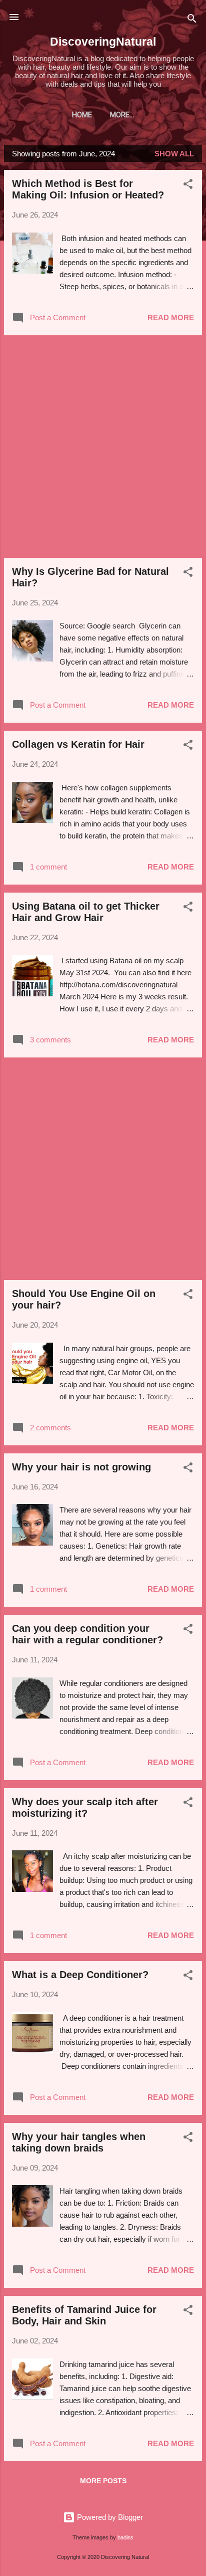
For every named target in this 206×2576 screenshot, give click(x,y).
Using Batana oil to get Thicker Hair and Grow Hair (86, 912)
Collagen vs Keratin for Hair (78, 744)
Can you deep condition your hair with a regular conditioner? (87, 1634)
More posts (103, 2481)
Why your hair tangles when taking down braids (79, 2142)
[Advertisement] (103, 447)
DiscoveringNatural (103, 42)
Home (82, 115)
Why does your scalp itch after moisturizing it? (85, 1807)
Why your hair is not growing (81, 1467)
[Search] (192, 20)
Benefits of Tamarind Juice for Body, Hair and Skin (84, 2315)
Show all (174, 154)
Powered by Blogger (109, 2517)
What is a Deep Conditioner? (80, 1975)
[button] (188, 186)
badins (125, 2537)
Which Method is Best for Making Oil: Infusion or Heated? (88, 189)
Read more (171, 317)
